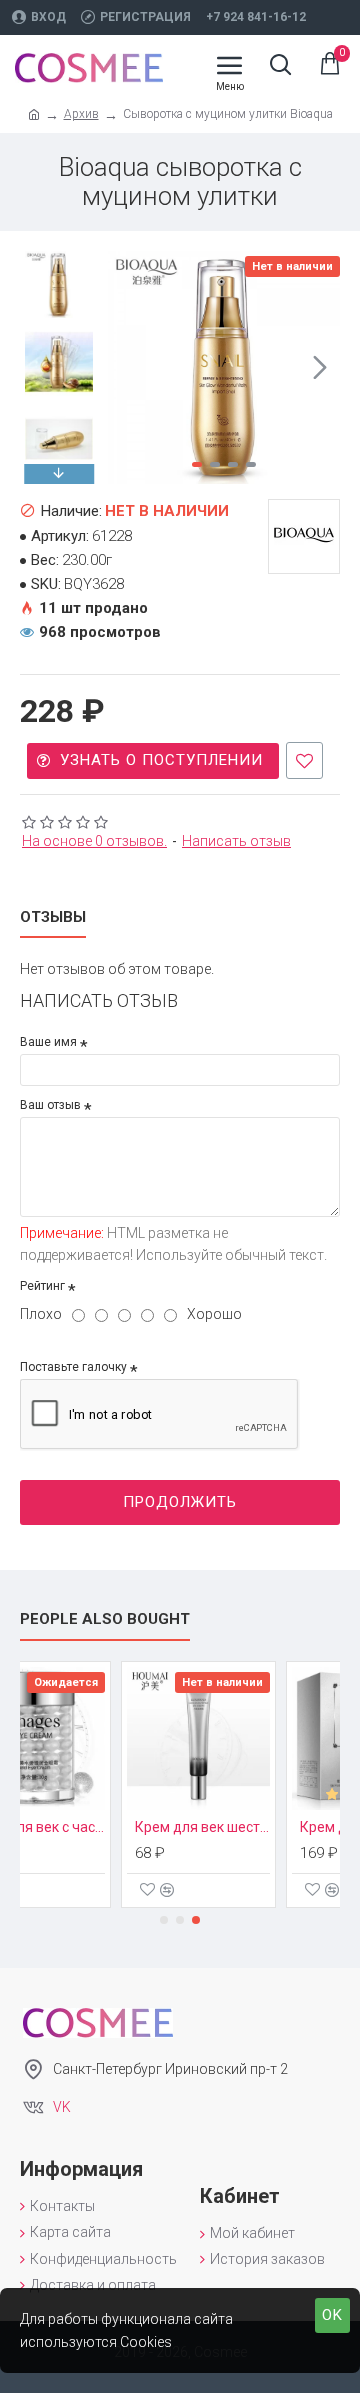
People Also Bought (105, 1619)
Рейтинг (42, 1286)
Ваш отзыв (50, 1105)
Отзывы (53, 917)
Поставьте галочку (73, 1367)
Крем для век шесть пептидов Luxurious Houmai (140, 1827)
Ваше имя (48, 1042)
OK (332, 2315)
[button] (128, 367)
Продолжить (180, 1502)
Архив (81, 114)
